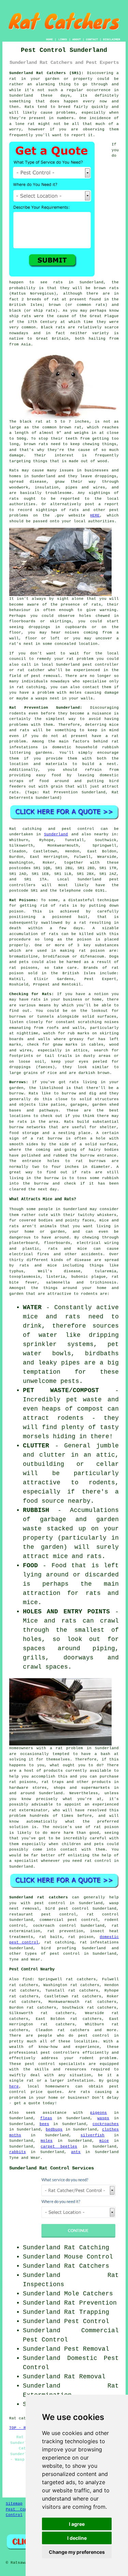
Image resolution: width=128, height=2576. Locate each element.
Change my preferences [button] (77, 2552)
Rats (29, 107)
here (14, 2086)
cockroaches (106, 2124)
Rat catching (26, 829)
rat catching (31, 687)
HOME (49, 39)
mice (104, 2141)
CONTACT (92, 39)
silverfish (93, 2135)
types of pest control (52, 1954)
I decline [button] (77, 2538)
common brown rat (62, 427)
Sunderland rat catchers (39, 1897)
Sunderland (56, 834)
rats (96, 605)
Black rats (53, 327)
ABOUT (77, 39)
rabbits (18, 2152)
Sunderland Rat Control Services (52, 2168)
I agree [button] (77, 2524)
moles (47, 2141)
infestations (24, 747)
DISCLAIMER (112, 39)
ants (76, 2152)
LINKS (63, 39)
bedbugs (54, 2129)
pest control (94, 2036)
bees (44, 2124)
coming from (98, 633)
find (27, 1979)
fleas (46, 2118)
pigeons (98, 2113)
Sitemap (14, 2504)
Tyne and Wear (25, 1959)
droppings (39, 627)
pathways (49, 1110)
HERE (95, 515)
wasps (103, 2118)
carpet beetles (59, 2147)
